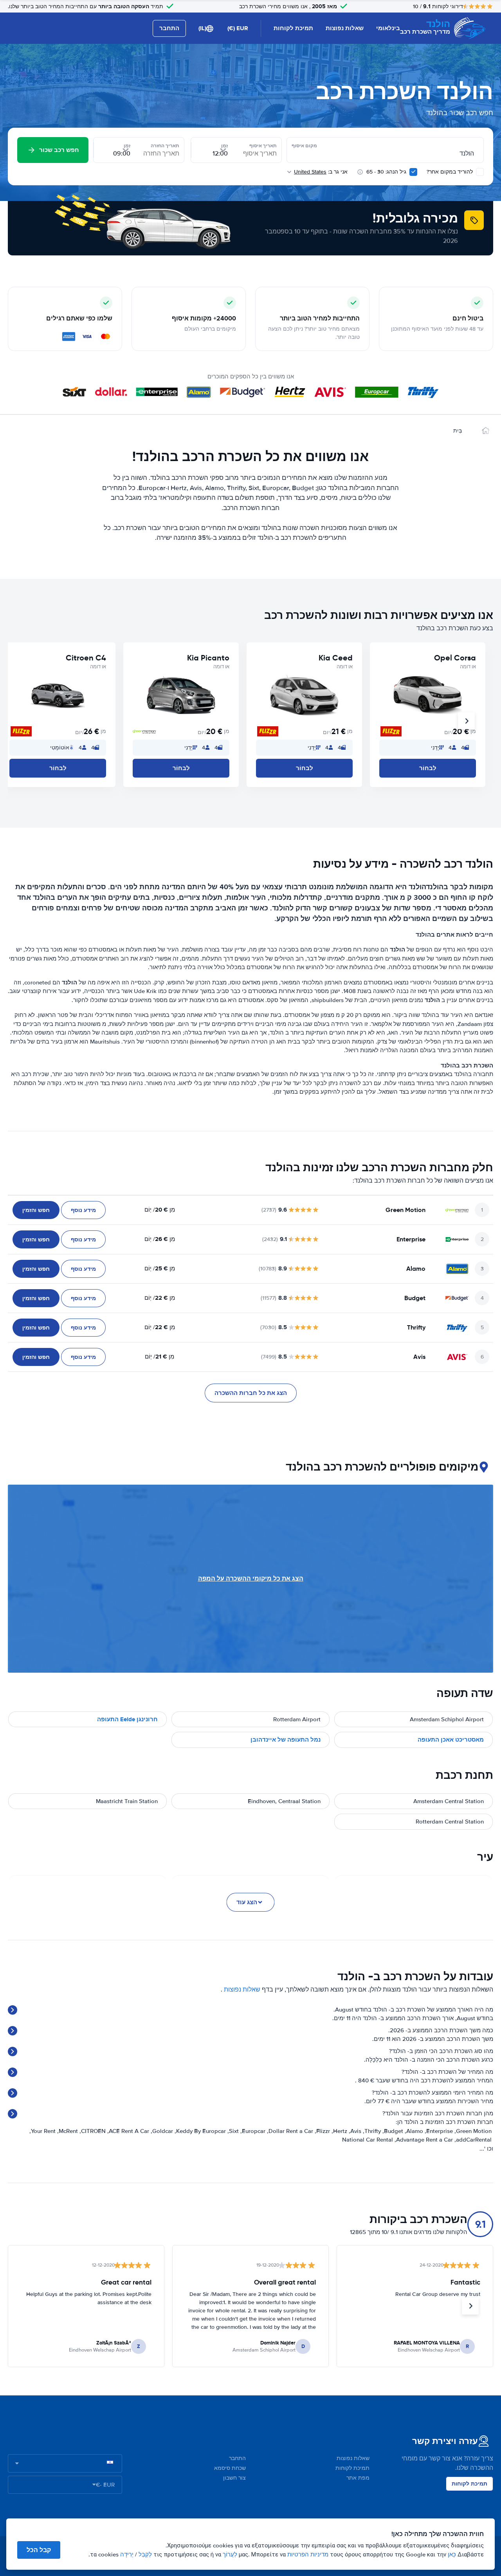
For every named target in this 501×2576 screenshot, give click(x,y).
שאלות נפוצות (345, 28)
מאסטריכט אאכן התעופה (451, 1740)
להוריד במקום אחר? (451, 172)
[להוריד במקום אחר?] (480, 172)
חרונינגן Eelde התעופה (127, 1719)
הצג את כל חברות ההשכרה (251, 1393)
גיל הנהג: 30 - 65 (386, 172)
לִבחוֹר (428, 768)
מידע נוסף (83, 1210)
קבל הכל (39, 2550)
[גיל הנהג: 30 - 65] (413, 172)
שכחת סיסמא (230, 2468)
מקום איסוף (304, 146)
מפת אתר (358, 2478)
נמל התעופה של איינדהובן (286, 1740)
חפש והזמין (36, 1210)
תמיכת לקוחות (293, 28)
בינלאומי (388, 28)
